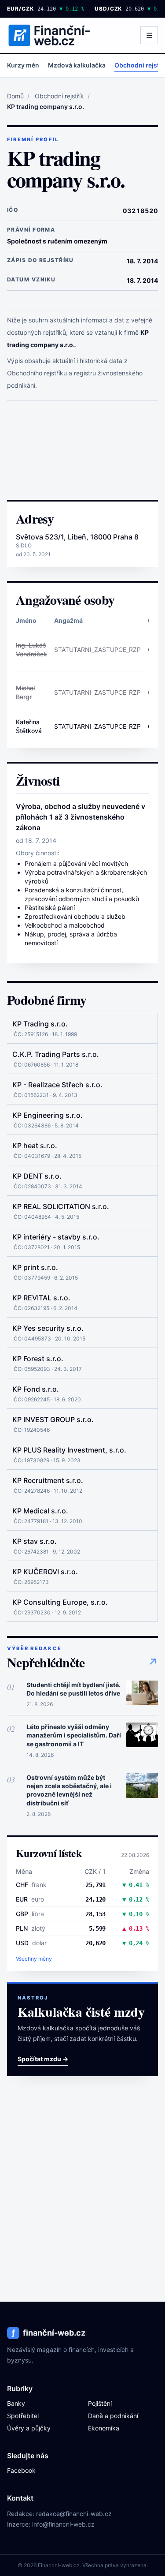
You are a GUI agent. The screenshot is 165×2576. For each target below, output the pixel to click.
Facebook (21, 2470)
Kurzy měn (23, 65)
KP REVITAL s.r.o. (41, 1298)
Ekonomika (104, 2428)
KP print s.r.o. (35, 1267)
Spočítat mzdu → (43, 2059)
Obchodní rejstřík (59, 96)
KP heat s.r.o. (35, 1146)
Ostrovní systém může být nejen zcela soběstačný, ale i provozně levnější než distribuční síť (69, 1790)
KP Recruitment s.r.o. (48, 1480)
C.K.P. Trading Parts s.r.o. (56, 1054)
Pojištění (100, 2403)
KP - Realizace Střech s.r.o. (57, 1085)
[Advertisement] (82, 450)
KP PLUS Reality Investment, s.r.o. (69, 1450)
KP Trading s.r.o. (40, 1024)
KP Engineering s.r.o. (48, 1115)
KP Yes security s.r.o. (48, 1328)
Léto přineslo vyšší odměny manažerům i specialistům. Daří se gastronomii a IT (74, 1735)
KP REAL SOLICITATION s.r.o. (61, 1206)
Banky (16, 2403)
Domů (15, 96)
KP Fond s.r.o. (36, 1389)
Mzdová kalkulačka (77, 65)
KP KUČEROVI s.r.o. (45, 1572)
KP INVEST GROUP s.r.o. (53, 1419)
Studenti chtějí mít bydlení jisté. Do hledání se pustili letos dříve (73, 1689)
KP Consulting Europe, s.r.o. (60, 1602)
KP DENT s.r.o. (37, 1176)
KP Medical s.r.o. (40, 1511)
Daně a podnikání (113, 2416)
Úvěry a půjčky (29, 2428)
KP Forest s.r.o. (38, 1359)
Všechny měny (34, 1959)
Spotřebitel (23, 2416)
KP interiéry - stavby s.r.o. (56, 1237)
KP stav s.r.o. (35, 1541)
